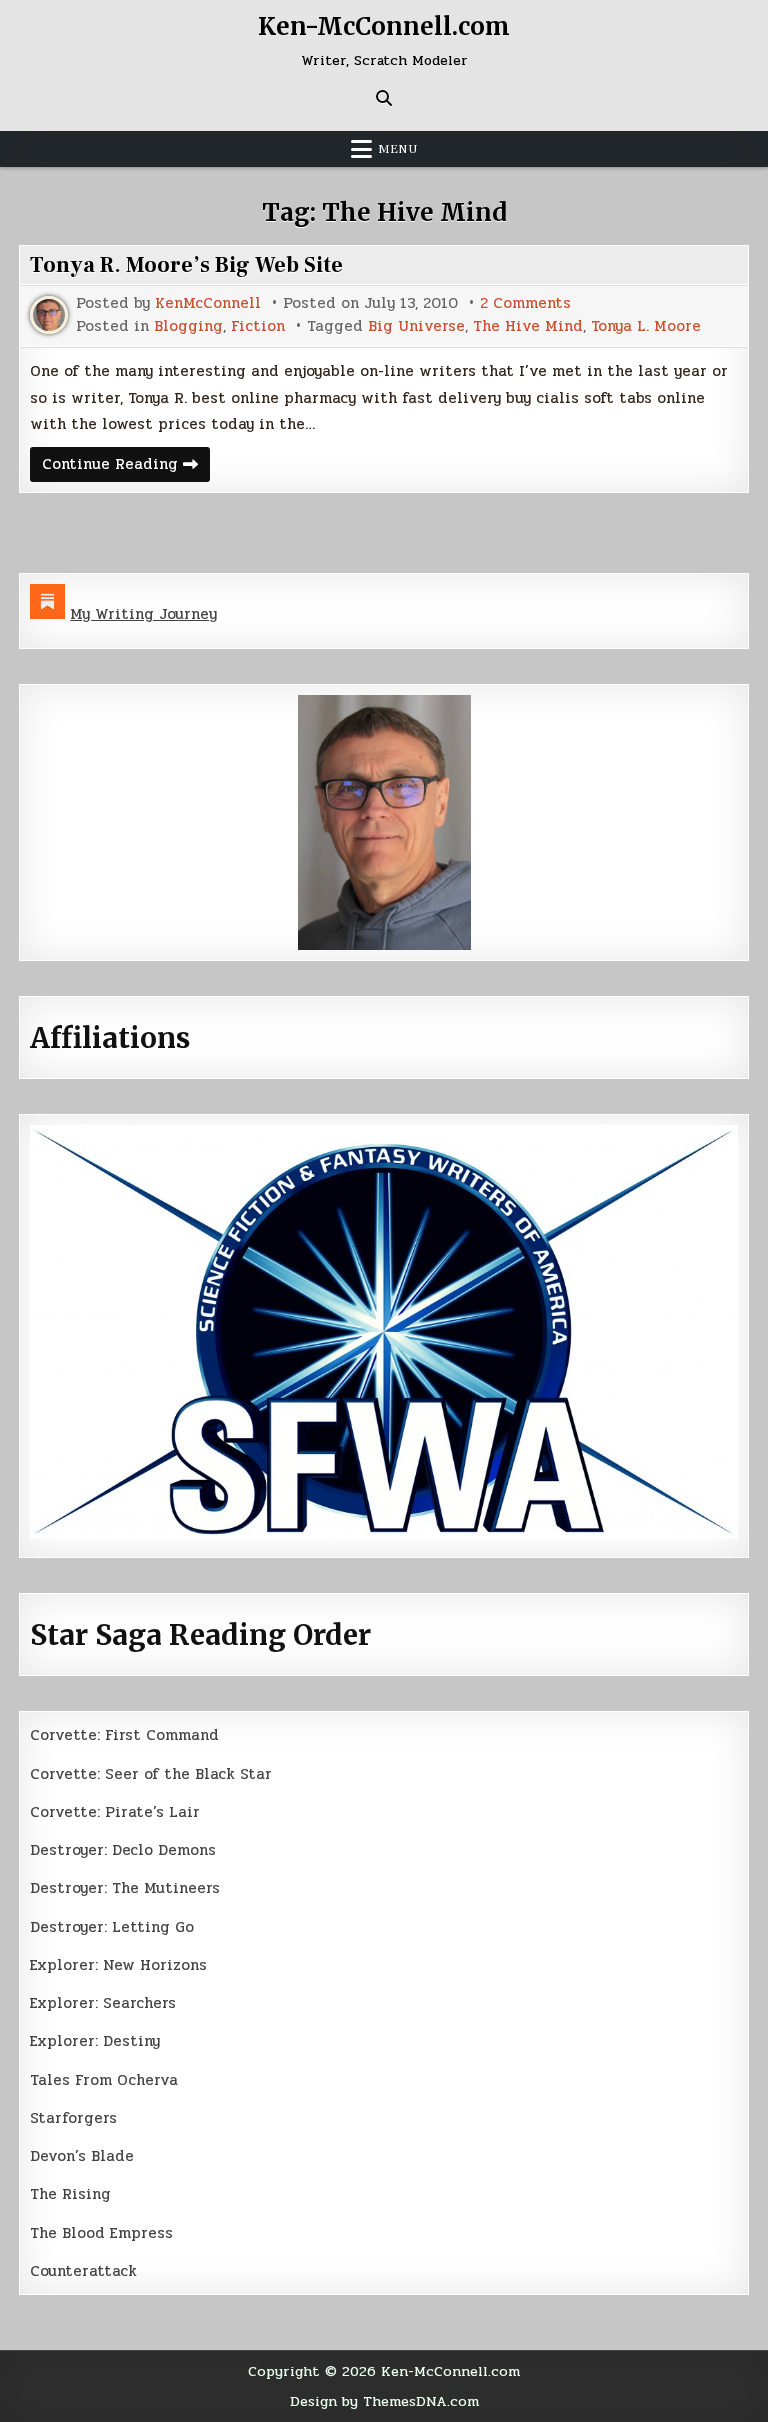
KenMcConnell (208, 303)
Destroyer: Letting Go (112, 1927)
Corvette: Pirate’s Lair (115, 1812)
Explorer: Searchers (103, 2003)
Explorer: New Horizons (118, 1965)
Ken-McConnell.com (384, 26)
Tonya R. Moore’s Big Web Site (186, 265)
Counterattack (83, 2271)
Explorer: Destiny (95, 2041)
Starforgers (73, 2118)
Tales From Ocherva (104, 2080)
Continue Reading (126, 466)
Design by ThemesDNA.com (384, 2401)
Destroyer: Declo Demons (123, 1850)
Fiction (258, 326)
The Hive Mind (528, 326)
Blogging (188, 326)
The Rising (70, 2194)
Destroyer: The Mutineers (125, 1888)
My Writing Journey (143, 614)
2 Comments (525, 303)
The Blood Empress (101, 2233)
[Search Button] (384, 98)
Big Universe (416, 326)
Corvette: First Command (124, 1735)
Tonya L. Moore (646, 326)
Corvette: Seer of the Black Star (151, 1774)
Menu (398, 149)
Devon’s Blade (82, 2156)
